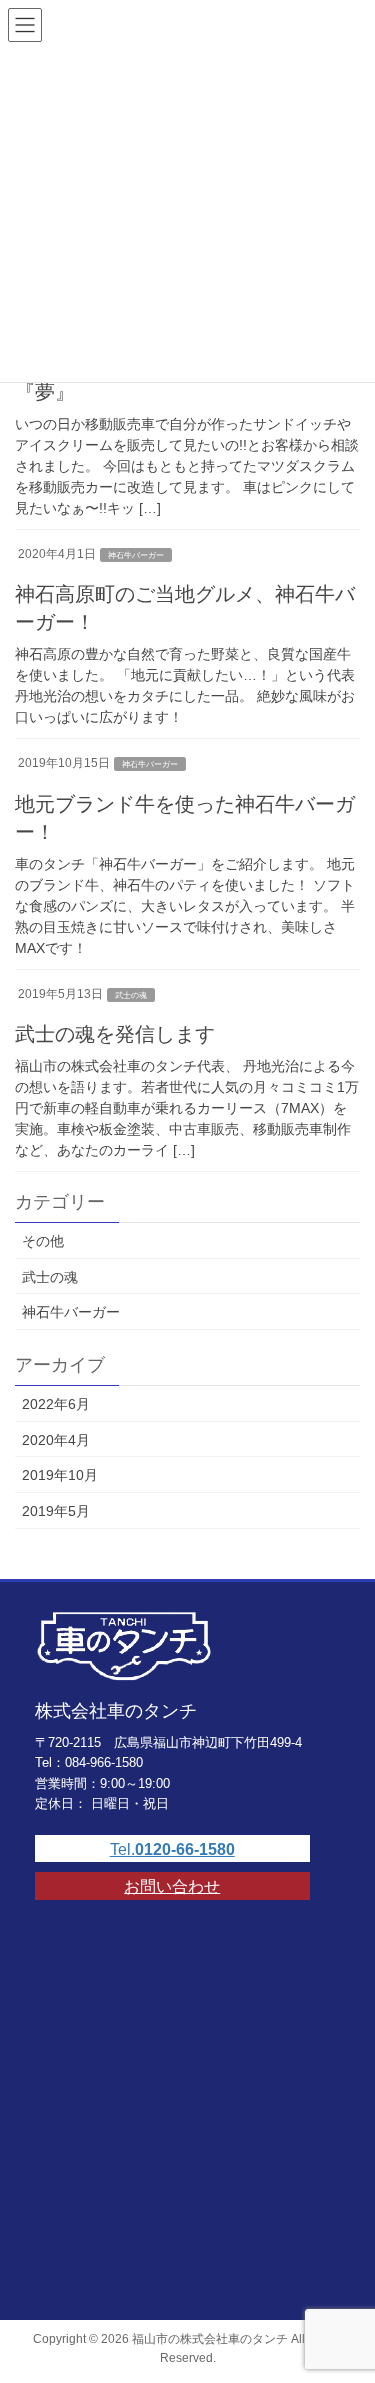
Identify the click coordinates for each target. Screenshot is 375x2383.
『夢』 (45, 392)
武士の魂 (131, 995)
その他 (43, 1241)
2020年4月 (56, 1440)
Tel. (172, 1849)
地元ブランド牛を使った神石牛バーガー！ (185, 818)
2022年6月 (56, 1404)
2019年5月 (56, 1511)
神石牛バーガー (136, 555)
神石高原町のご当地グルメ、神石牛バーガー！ (185, 608)
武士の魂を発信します (115, 1034)
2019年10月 (60, 1475)
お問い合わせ (172, 1886)
